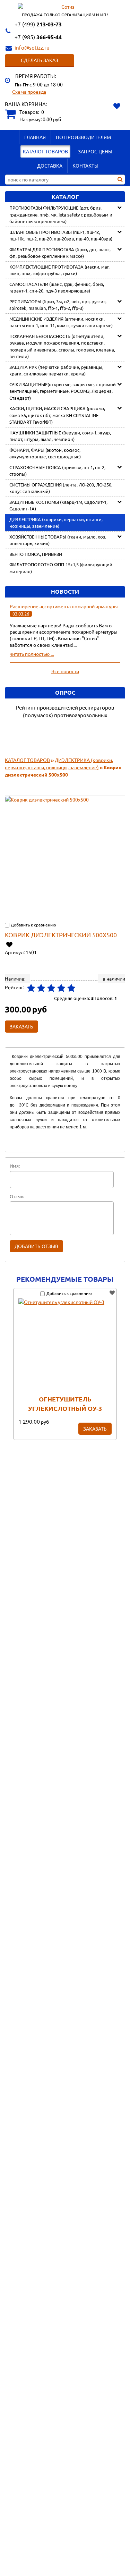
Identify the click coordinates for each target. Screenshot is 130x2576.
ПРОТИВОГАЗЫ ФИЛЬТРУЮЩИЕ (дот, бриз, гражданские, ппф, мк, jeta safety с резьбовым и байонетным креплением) (61, 214)
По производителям (83, 137)
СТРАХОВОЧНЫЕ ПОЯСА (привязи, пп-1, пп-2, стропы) (57, 471)
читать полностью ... (32, 654)
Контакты (85, 166)
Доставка (50, 166)
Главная (35, 137)
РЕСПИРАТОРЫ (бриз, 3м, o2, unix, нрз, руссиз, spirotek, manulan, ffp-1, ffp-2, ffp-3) (58, 305)
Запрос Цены (95, 151)
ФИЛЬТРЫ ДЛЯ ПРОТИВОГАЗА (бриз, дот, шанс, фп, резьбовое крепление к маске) (60, 253)
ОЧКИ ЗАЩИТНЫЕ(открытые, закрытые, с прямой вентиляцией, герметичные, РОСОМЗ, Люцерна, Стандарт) (63, 391)
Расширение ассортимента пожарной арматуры (64, 606)
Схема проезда (29, 92)
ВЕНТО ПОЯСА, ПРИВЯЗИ (36, 554)
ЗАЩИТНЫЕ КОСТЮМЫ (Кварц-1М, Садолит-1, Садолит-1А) (58, 505)
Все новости (65, 671)
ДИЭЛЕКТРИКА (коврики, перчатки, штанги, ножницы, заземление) (56, 523)
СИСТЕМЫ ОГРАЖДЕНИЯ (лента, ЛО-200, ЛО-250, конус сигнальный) (61, 488)
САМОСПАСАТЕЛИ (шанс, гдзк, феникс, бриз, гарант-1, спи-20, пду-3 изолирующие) (57, 287)
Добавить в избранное (10, 944)
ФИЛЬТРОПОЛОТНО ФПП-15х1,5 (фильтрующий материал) (61, 568)
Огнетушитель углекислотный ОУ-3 (65, 1404)
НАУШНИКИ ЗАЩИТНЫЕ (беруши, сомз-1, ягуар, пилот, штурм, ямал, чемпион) (60, 436)
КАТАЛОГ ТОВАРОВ (45, 151)
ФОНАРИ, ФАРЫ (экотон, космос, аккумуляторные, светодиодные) (45, 453)
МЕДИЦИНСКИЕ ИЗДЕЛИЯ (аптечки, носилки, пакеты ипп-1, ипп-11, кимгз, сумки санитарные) (61, 322)
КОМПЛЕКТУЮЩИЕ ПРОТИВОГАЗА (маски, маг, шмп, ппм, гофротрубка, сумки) (59, 270)
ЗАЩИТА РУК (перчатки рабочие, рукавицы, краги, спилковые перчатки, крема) (56, 370)
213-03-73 (38, 24)
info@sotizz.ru (32, 47)
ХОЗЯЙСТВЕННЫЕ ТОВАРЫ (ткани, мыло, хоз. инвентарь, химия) (58, 540)
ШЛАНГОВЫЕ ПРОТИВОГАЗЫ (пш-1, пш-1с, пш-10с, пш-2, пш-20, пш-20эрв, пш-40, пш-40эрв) (61, 235)
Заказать (95, 1429)
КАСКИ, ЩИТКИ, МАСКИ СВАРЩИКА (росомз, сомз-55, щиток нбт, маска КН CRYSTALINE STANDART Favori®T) (57, 415)
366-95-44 (38, 37)
